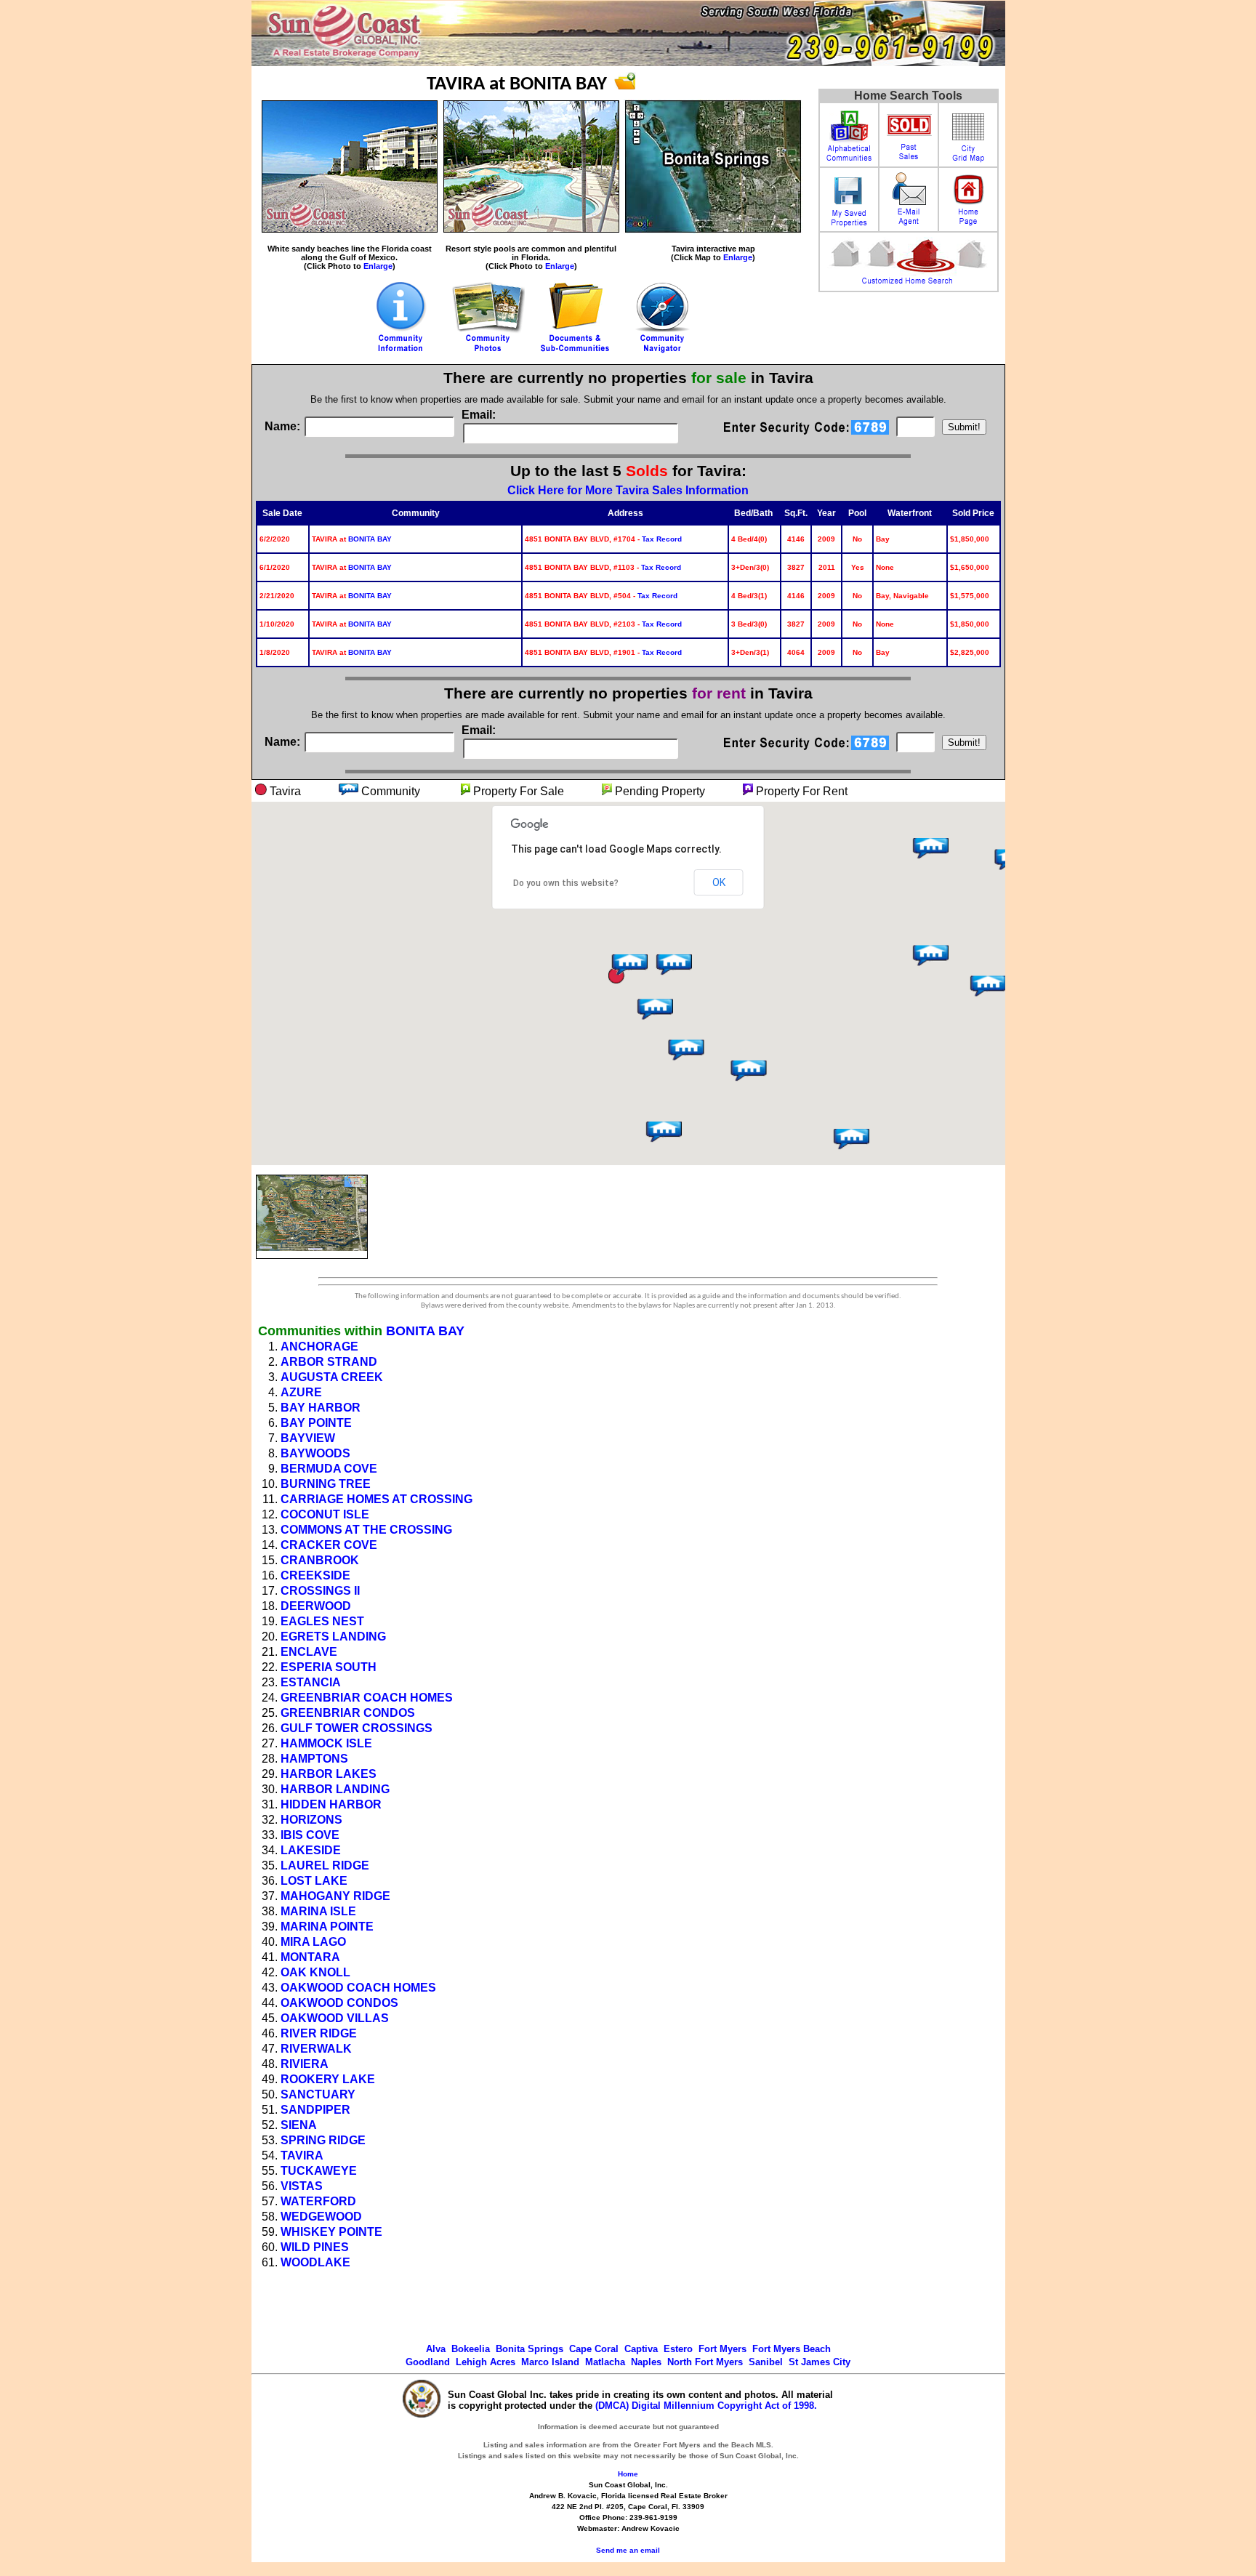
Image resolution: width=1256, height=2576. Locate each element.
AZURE (301, 1392)
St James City (820, 2362)
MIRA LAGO (313, 1942)
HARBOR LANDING (335, 1789)
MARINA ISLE (318, 1911)
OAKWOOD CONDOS (339, 2003)
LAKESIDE (311, 1850)
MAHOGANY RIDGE (335, 1896)
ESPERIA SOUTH (329, 1667)
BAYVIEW (308, 1438)
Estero (678, 2349)
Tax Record (662, 539)
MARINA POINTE (327, 1927)
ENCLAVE (309, 1652)
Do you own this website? (566, 883)
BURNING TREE (326, 1484)
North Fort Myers (705, 2362)
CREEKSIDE (315, 1575)
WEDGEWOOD (321, 2217)
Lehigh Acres (486, 2362)
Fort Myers (722, 2349)
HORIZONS (311, 1820)
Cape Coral (594, 2349)
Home (628, 2474)
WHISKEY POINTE (331, 2232)
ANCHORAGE (319, 1347)
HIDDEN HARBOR (331, 1804)
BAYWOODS (315, 1453)
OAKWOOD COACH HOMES (358, 1988)
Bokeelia (471, 2349)
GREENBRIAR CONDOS (348, 1713)
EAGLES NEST (322, 1621)
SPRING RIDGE (323, 2140)
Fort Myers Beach (792, 2349)
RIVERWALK (316, 2049)
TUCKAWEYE (319, 2171)
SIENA (299, 2125)
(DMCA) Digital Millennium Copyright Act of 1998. (706, 2406)
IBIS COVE (310, 1835)
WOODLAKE (315, 2262)
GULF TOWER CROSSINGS (357, 1728)
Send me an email (628, 2550)
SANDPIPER (315, 2110)
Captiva (641, 2349)
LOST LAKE (314, 1881)
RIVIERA (305, 2064)
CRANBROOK (320, 1560)
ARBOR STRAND (329, 1362)
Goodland (428, 2362)
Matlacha (605, 2362)
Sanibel (766, 2362)
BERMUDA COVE (329, 1469)
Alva (436, 2349)
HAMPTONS (314, 1759)
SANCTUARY (318, 2094)
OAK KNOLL (315, 1972)
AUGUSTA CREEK (332, 1377)
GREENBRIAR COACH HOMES (367, 1698)
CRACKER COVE (329, 1545)
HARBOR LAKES (329, 1774)
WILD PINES (315, 2247)
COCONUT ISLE (325, 1514)
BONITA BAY (370, 539)
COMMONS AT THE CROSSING (366, 1530)
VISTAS (302, 2186)
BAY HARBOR (321, 1408)
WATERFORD (318, 2201)
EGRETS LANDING (333, 1637)
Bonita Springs (530, 2349)
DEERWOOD (316, 1606)
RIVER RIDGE (319, 2033)
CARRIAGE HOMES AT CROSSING (377, 1499)
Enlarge (378, 266)
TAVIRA (302, 2156)
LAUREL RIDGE (325, 1865)
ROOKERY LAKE (328, 2079)
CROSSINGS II (320, 1591)
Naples (646, 2362)
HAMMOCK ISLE (326, 1743)
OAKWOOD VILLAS (335, 2018)
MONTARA (310, 1957)
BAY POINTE (316, 1423)
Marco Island (550, 2362)
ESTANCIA (311, 1682)
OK (719, 882)
